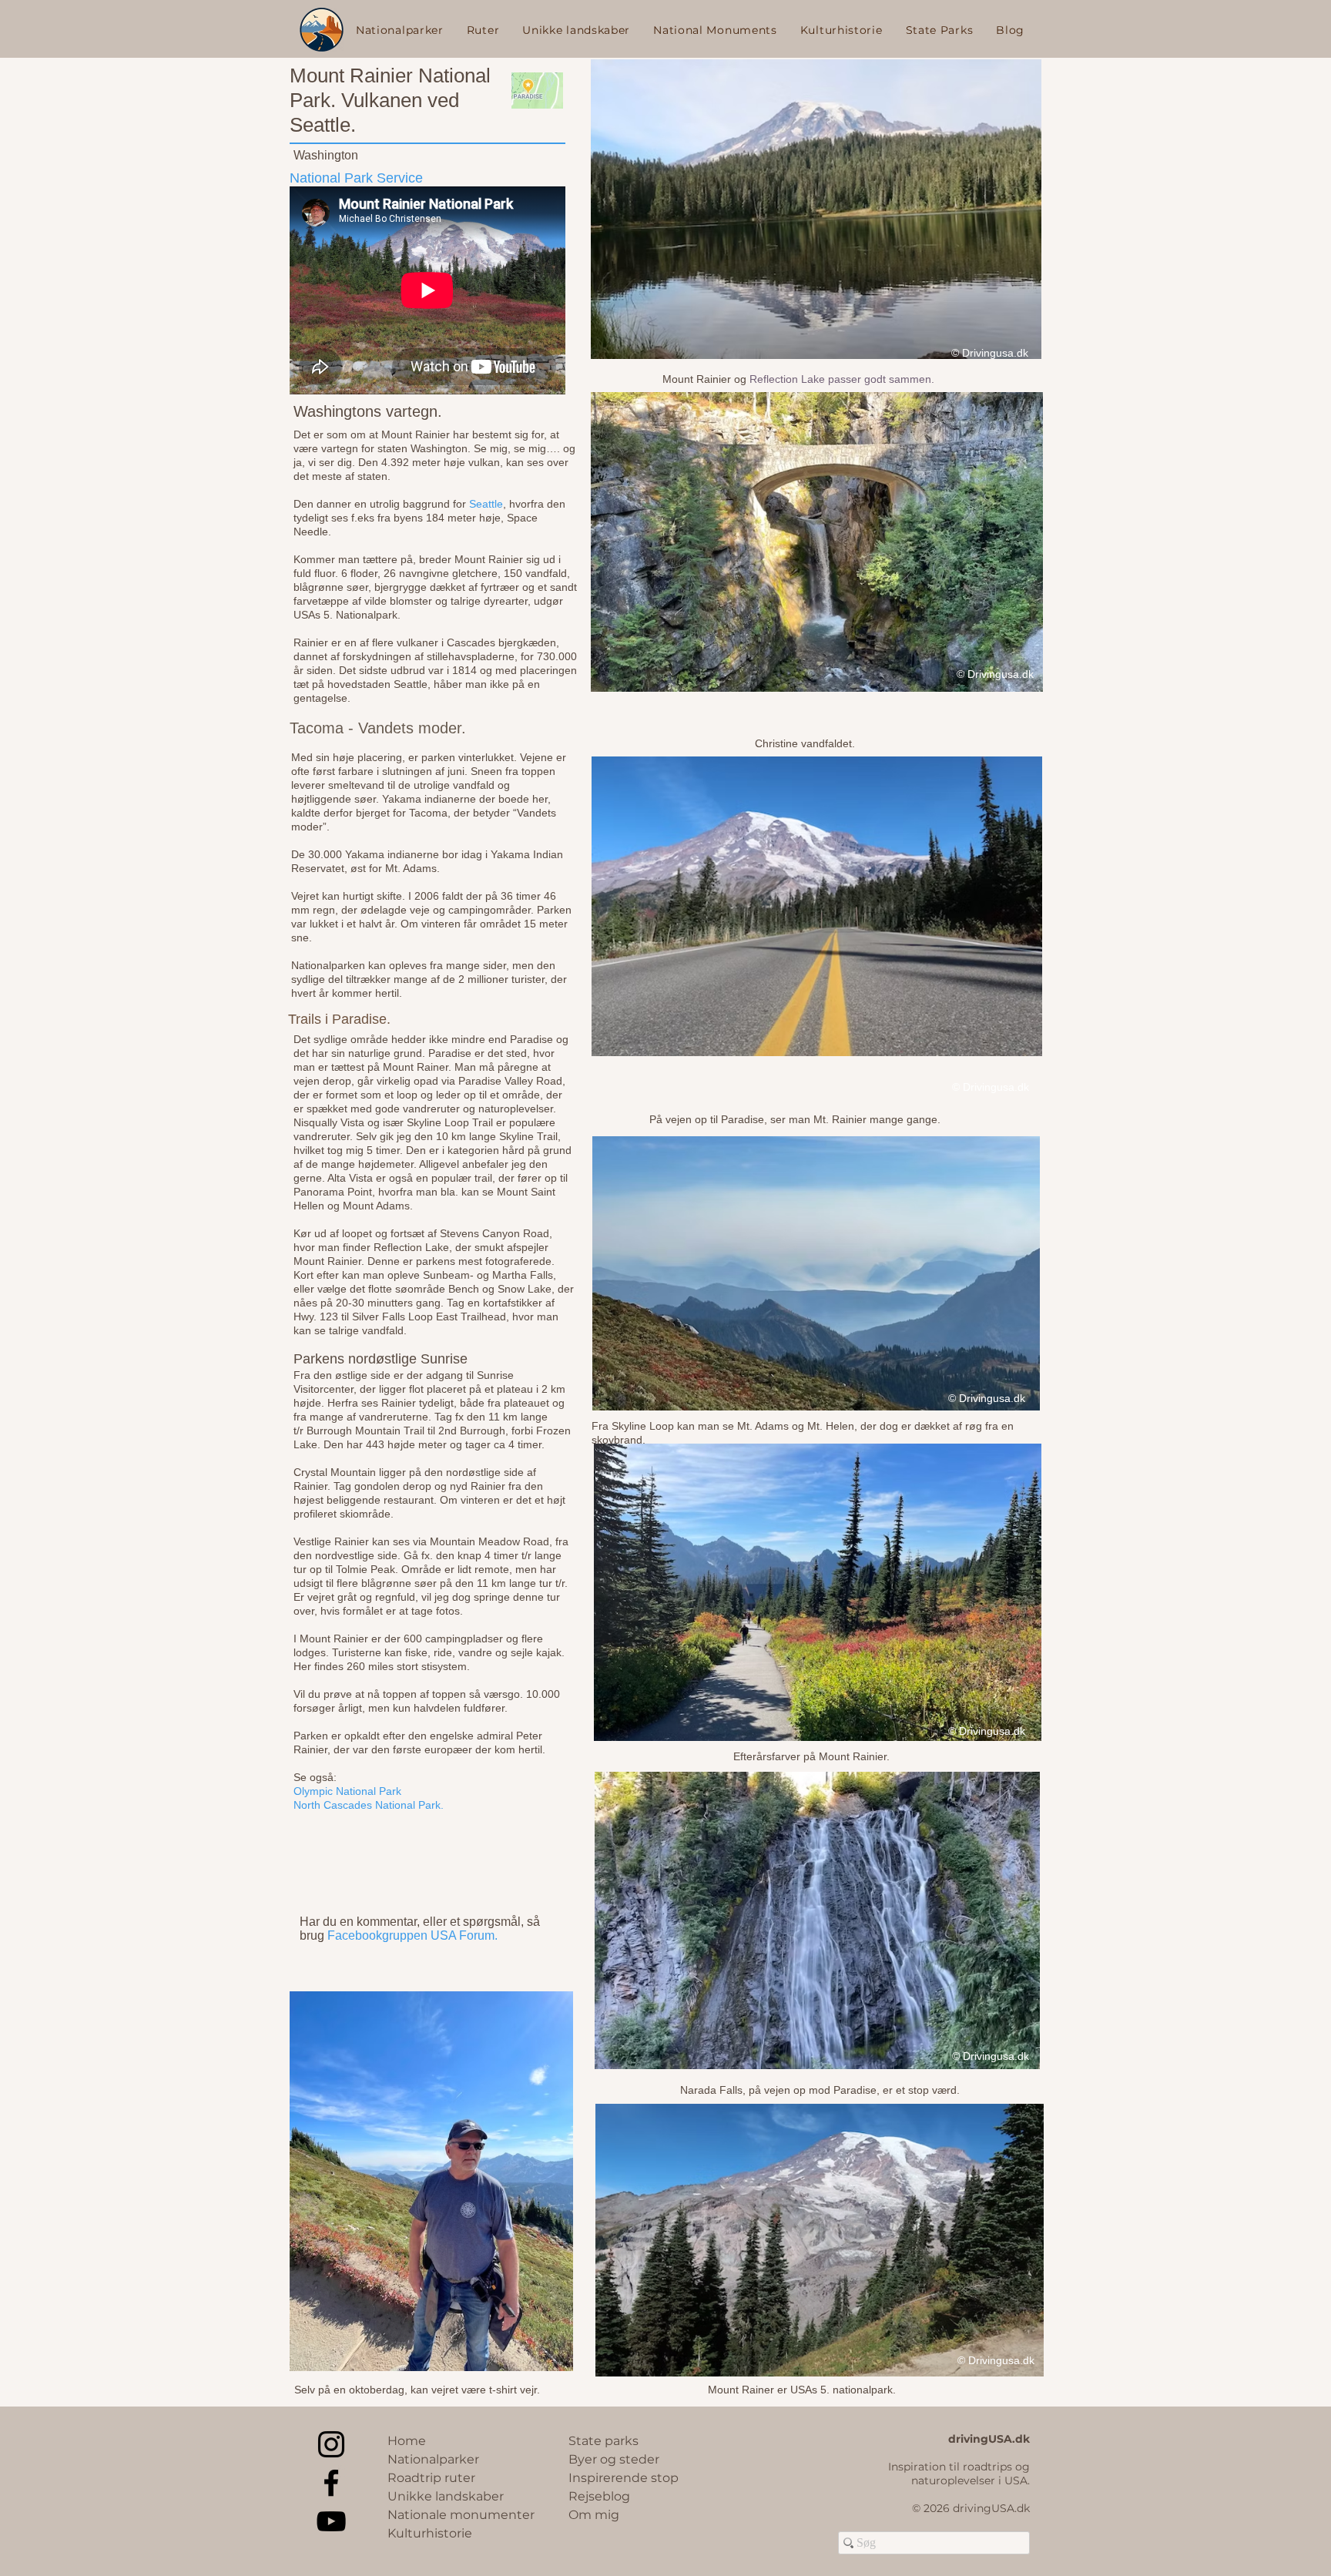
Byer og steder (614, 2459)
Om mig (594, 2515)
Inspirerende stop (624, 2478)
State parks (603, 2441)
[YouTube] (331, 2521)
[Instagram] (331, 2444)
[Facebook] (331, 2483)
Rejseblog (599, 2496)
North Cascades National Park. (369, 1805)
